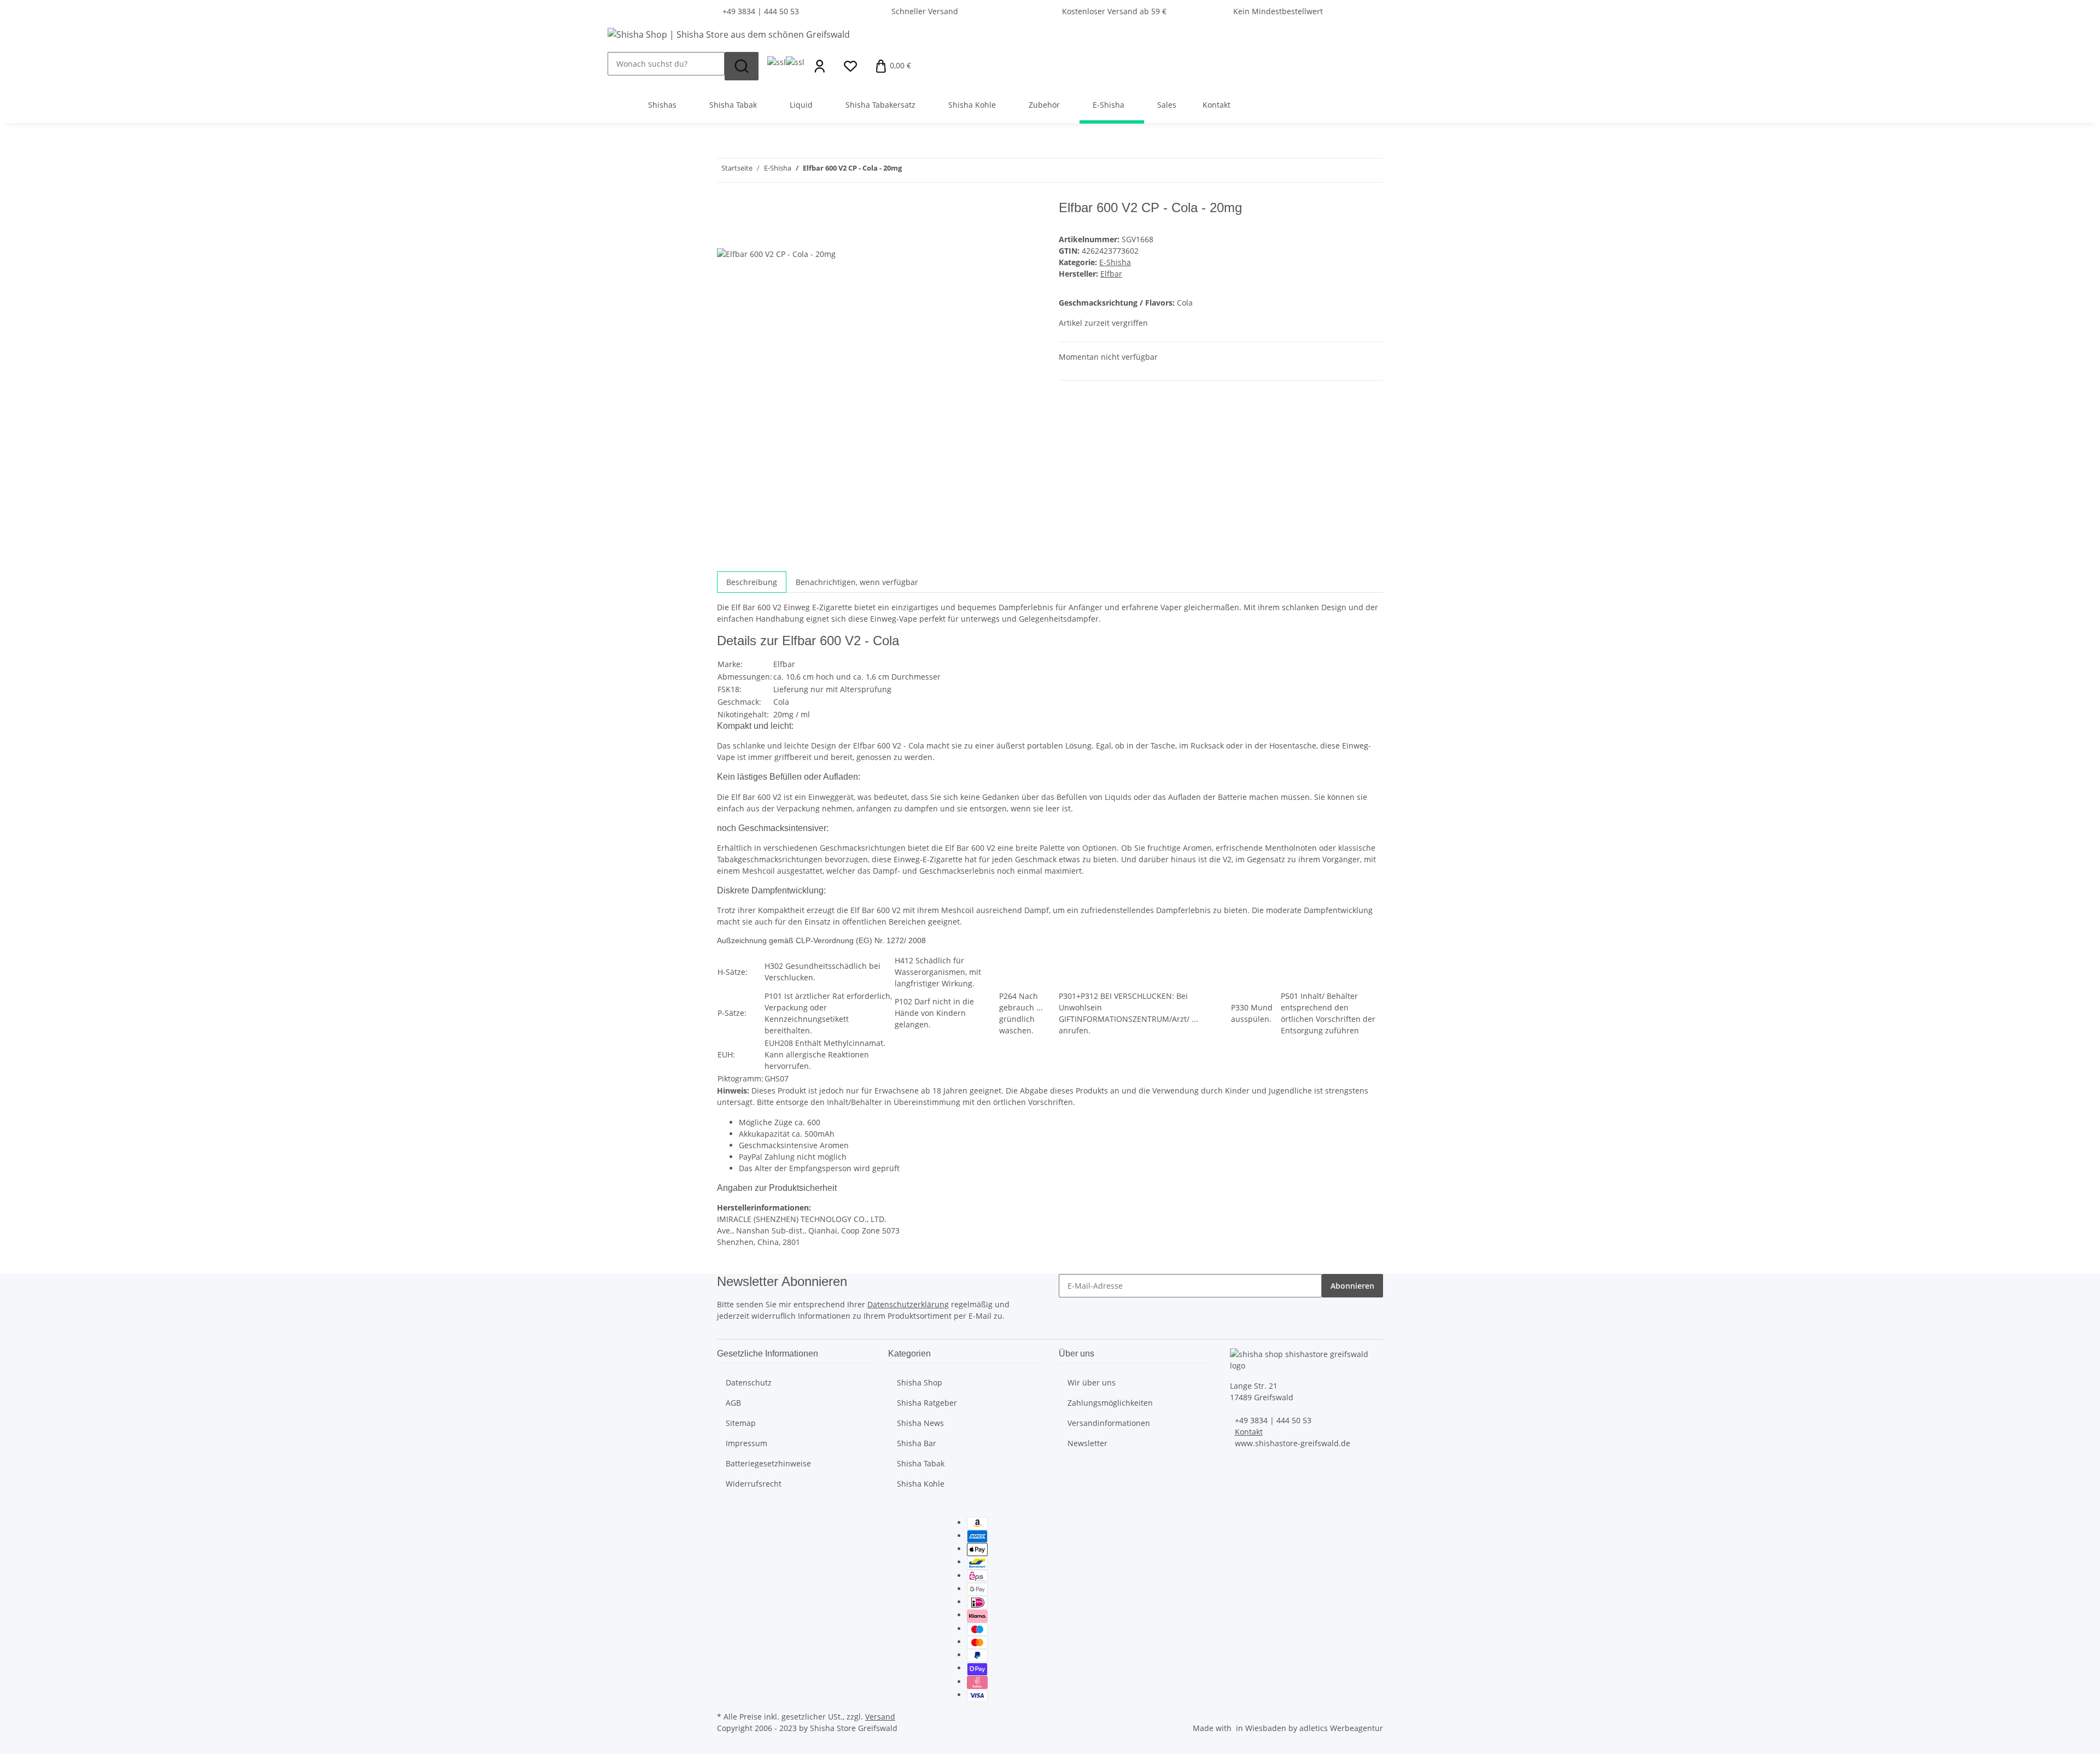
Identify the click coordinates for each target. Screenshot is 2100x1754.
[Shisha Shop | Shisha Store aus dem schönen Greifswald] (729, 34)
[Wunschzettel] (850, 66)
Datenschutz (749, 1382)
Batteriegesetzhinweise (768, 1463)
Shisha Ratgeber (927, 1403)
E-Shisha (1115, 262)
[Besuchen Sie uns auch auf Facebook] (726, 1523)
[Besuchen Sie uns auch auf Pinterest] (726, 1562)
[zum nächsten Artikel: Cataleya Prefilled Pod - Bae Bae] (911, 170)
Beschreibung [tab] (752, 582)
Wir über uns (1092, 1382)
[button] (820, 66)
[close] (726, 212)
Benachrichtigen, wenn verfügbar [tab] (857, 582)
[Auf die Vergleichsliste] (726, 235)
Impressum (746, 1443)
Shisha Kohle (921, 1484)
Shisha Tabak (921, 1463)
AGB (733, 1403)
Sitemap (741, 1423)
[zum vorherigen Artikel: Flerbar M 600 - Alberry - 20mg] (930, 170)
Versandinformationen (1109, 1423)
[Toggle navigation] (621, 95)
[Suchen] (742, 66)
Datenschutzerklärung (908, 1304)
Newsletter (1087, 1443)
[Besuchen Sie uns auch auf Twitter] (726, 1536)
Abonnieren (1352, 1286)
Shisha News (920, 1423)
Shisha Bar (917, 1443)
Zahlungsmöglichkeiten (1110, 1403)
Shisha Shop (920, 1382)
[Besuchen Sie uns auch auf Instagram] (726, 1574)
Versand (880, 1717)
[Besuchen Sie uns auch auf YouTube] (726, 1548)
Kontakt (1217, 105)
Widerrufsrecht (754, 1484)
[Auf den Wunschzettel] (745, 235)
